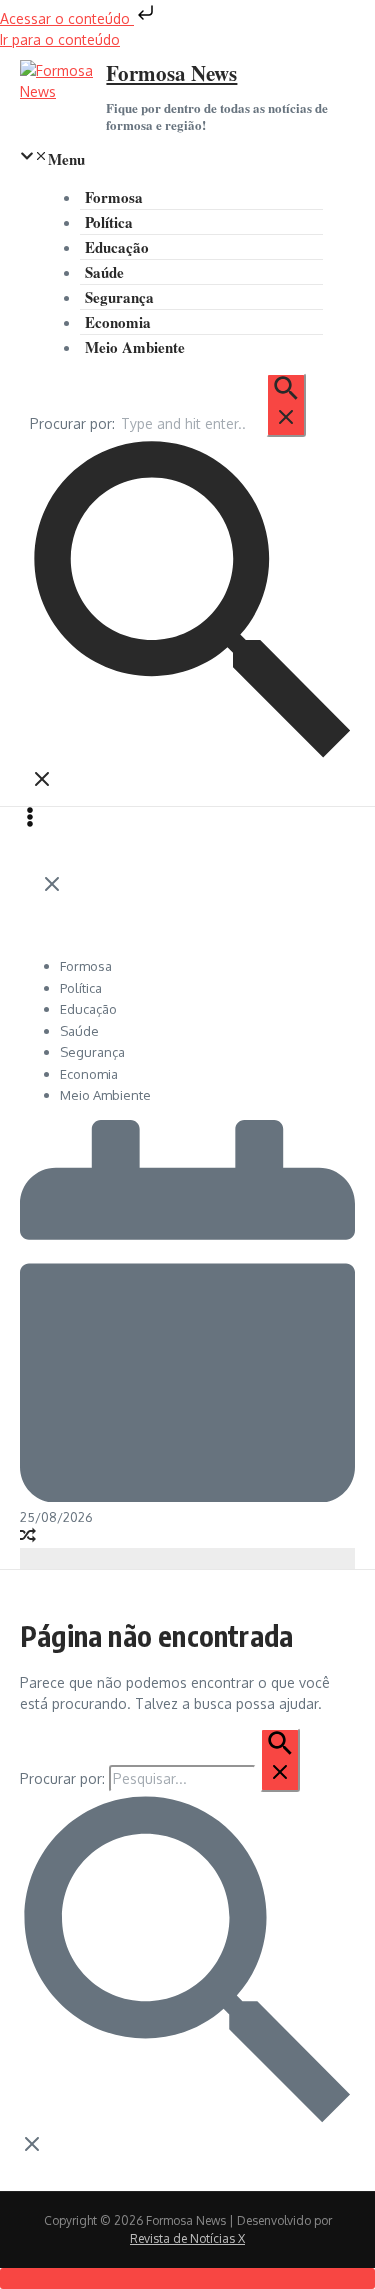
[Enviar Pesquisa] (286, 405)
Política (109, 222)
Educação (117, 247)
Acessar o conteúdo (67, 18)
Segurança (119, 297)
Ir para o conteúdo (60, 39)
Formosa (114, 197)
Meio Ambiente (135, 347)
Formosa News (171, 73)
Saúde (104, 272)
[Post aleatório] (28, 1537)
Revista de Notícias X (187, 2238)
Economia (118, 322)
